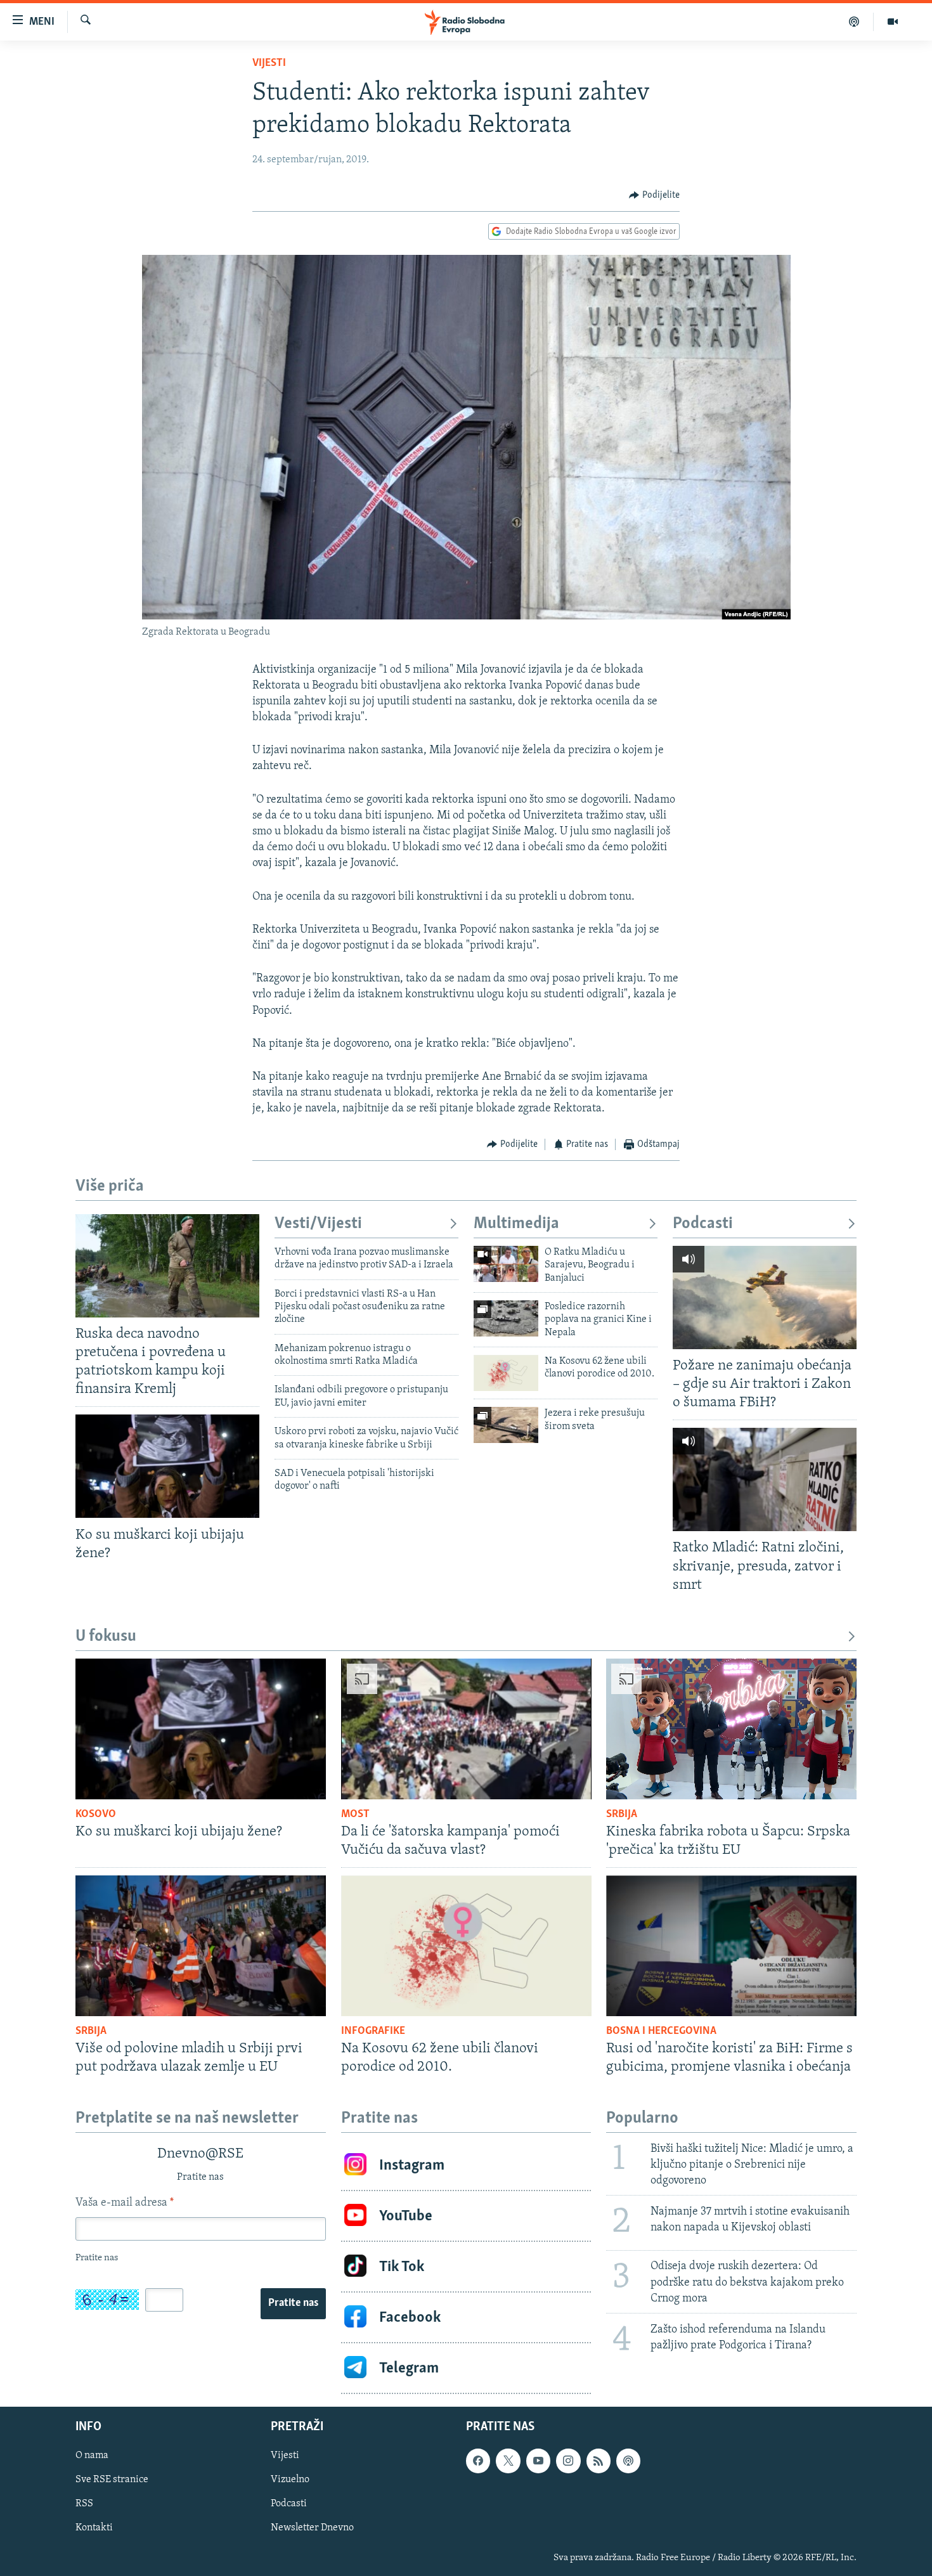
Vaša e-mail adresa (125, 2203)
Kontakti (94, 2528)
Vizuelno (290, 2480)
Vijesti (269, 63)
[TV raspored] (628, 2461)
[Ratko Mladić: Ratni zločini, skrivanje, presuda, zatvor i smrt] (765, 1479)
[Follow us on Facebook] (478, 2461)
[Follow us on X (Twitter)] (508, 2461)
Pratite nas (293, 2303)
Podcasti (703, 1224)
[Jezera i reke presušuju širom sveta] (506, 1425)
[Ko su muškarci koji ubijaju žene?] (167, 1466)
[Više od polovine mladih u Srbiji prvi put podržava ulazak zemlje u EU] (201, 1946)
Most (355, 1815)
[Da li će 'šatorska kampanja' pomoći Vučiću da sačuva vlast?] (466, 1729)
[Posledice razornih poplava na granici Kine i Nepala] (506, 1318)
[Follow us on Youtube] (538, 2461)
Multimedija (516, 1224)
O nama (92, 2456)
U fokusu (106, 1637)
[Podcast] (854, 22)
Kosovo (96, 1815)
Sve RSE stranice (112, 2480)
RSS (84, 2504)
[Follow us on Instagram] (568, 2461)
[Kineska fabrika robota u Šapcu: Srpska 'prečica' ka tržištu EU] (731, 1729)
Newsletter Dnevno (312, 2528)
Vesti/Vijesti (318, 1224)
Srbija (622, 1815)
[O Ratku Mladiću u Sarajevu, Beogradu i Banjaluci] (506, 1264)
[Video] (893, 22)
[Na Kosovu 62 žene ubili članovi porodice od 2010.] (506, 1373)
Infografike (373, 2031)
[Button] (654, 195)
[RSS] (599, 2461)
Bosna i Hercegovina (661, 2031)
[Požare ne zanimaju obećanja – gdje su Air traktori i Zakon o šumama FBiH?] (765, 1298)
